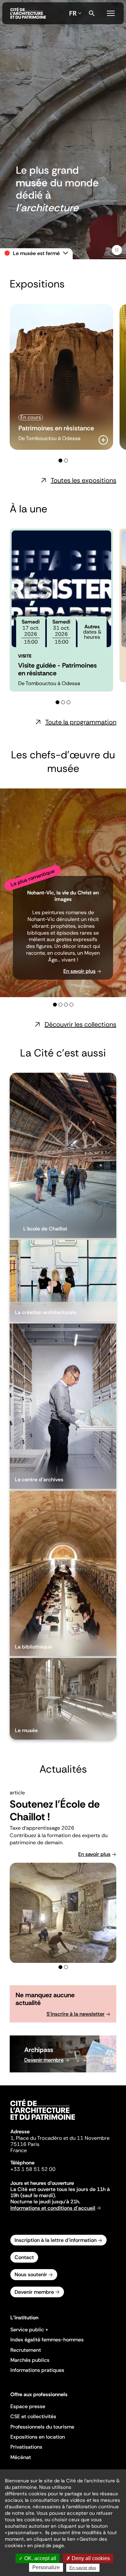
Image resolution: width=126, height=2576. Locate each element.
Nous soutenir (31, 2274)
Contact (24, 2257)
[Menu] (111, 12)
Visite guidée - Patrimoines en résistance (57, 669)
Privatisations (26, 2447)
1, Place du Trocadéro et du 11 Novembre (60, 2138)
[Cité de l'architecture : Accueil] (43, 2121)
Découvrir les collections (80, 1024)
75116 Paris (25, 2144)
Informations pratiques (37, 2370)
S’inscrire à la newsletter (76, 2014)
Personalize (46, 2567)
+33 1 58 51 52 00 (33, 2169)
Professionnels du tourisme (42, 2427)
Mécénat (21, 2457)
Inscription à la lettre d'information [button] (56, 2240)
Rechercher (92, 13)
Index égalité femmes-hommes (47, 2340)
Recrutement (26, 2350)
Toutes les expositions (84, 480)
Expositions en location (38, 2437)
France (19, 2150)
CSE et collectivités (33, 2416)
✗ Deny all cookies (88, 2558)
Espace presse (28, 2406)
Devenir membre (44, 2060)
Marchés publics (30, 2360)
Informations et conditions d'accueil (53, 2208)
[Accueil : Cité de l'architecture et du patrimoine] (28, 13)
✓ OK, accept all (37, 2558)
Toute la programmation (81, 722)
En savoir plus (79, 971)
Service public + (29, 2330)
